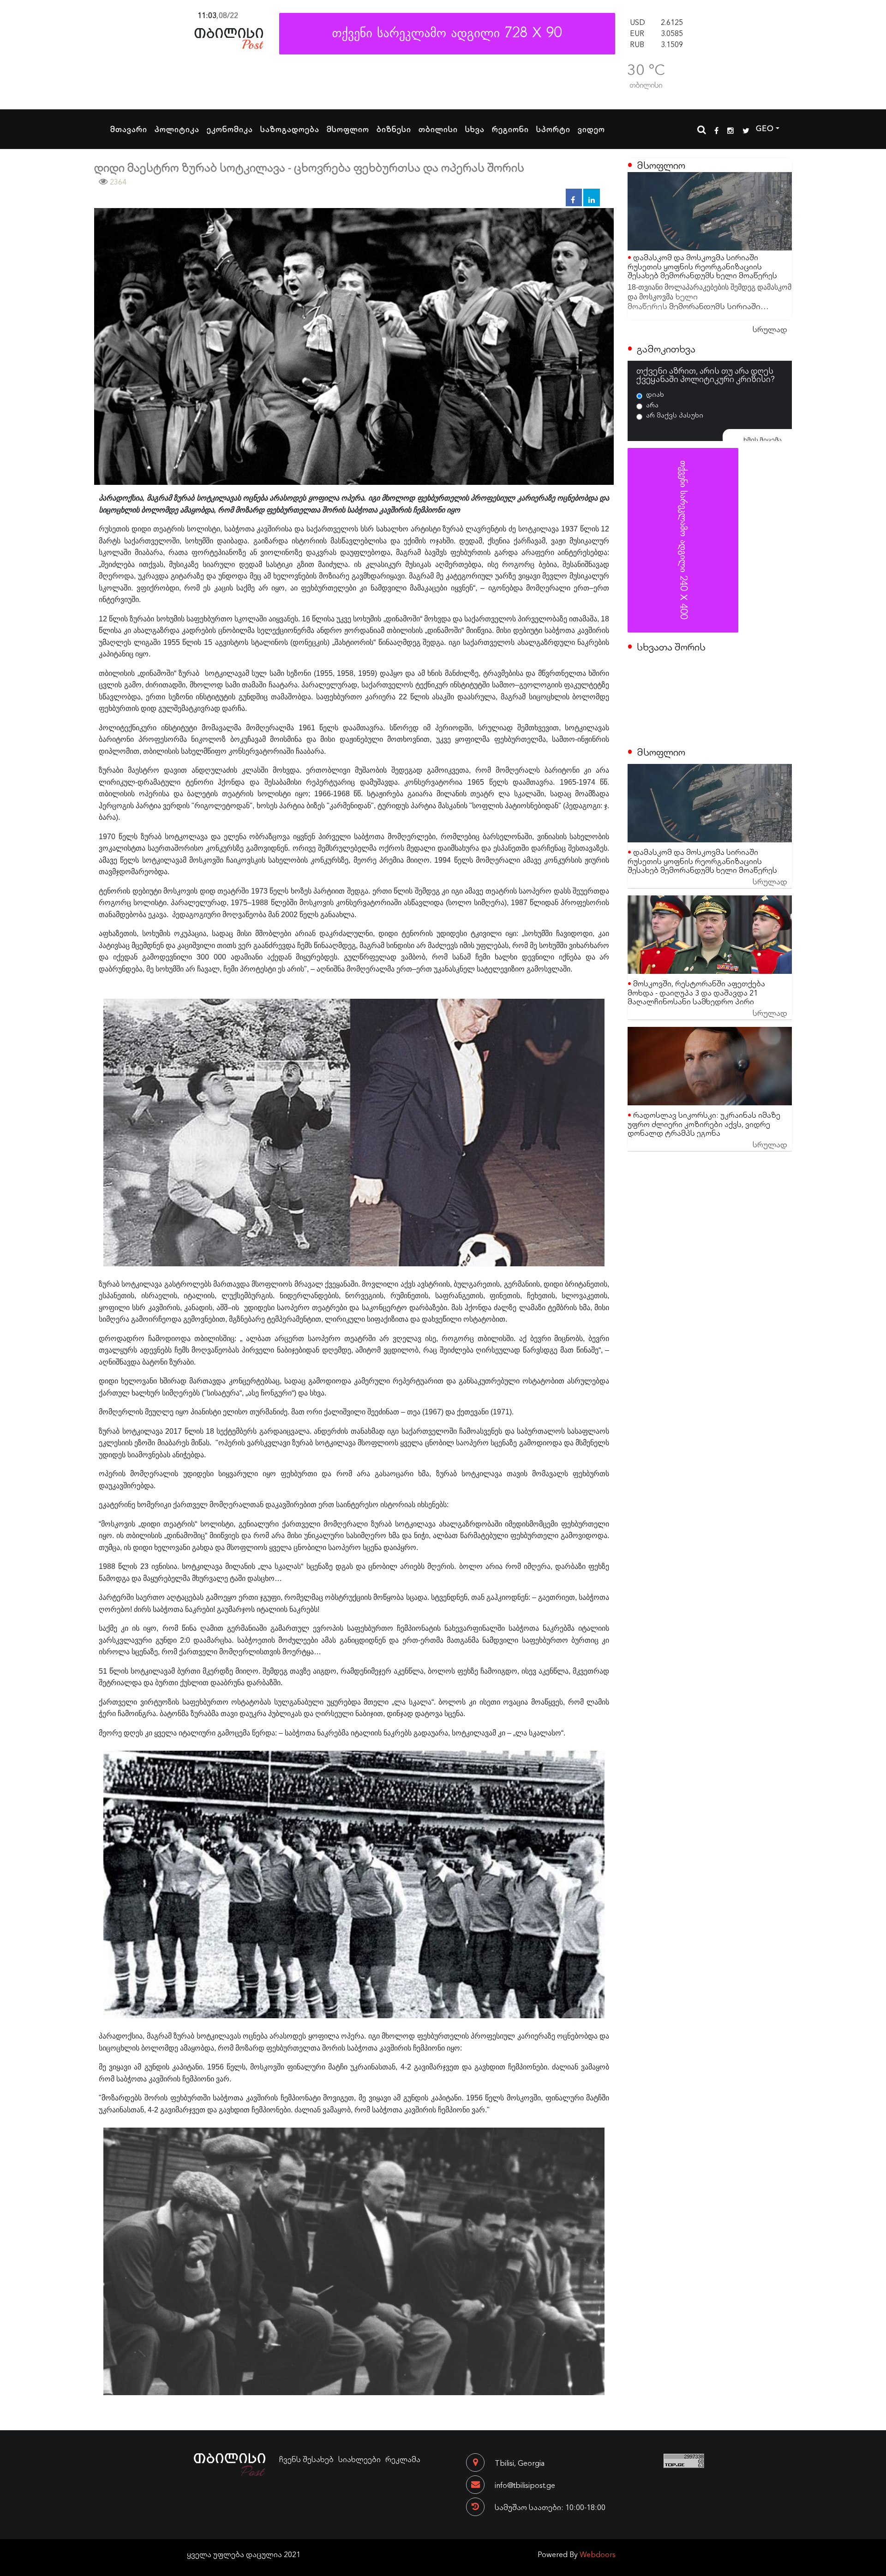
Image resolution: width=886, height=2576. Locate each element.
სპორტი (553, 129)
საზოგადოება (290, 129)
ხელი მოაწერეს (663, 301)
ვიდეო (591, 129)
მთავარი (129, 129)
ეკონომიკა (230, 129)
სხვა (475, 129)
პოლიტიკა (177, 129)
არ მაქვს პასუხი (675, 415)
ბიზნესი (394, 129)
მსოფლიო (348, 129)
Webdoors (598, 2554)
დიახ (655, 394)
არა (652, 405)
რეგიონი (510, 129)
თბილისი (438, 129)
